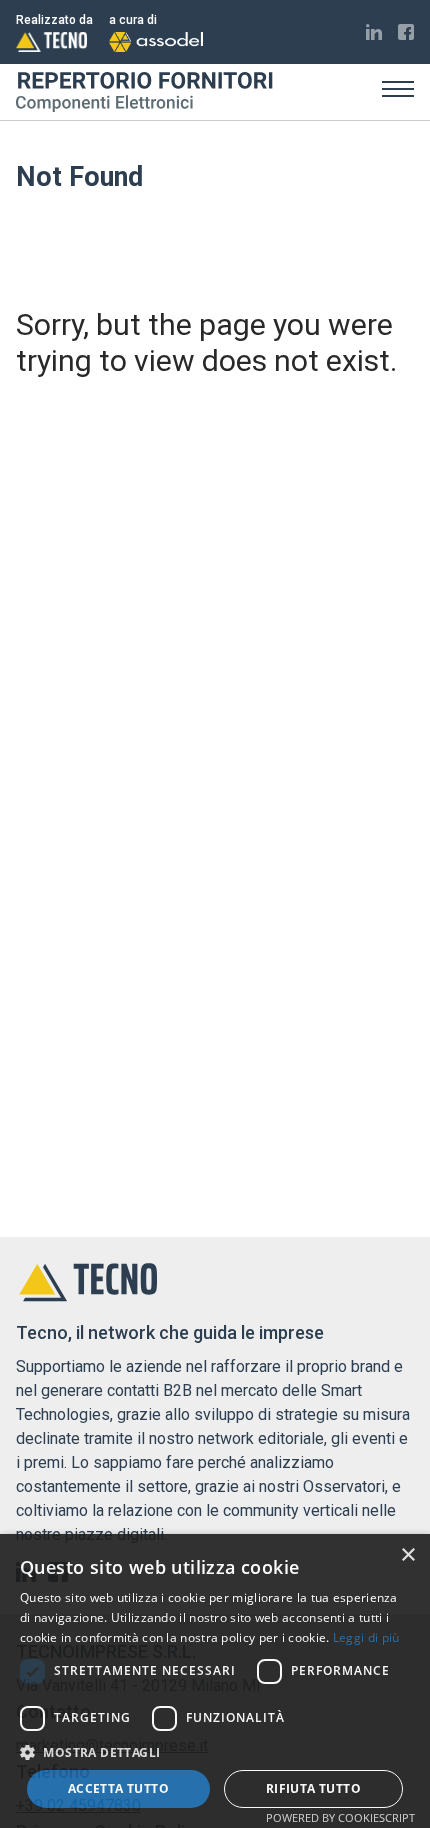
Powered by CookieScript (340, 1817)
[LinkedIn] (374, 32)
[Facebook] (406, 32)
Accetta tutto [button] (118, 1788)
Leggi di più (366, 1637)
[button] (215, 1752)
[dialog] (215, 1681)
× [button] (407, 1555)
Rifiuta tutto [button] (313, 1788)
